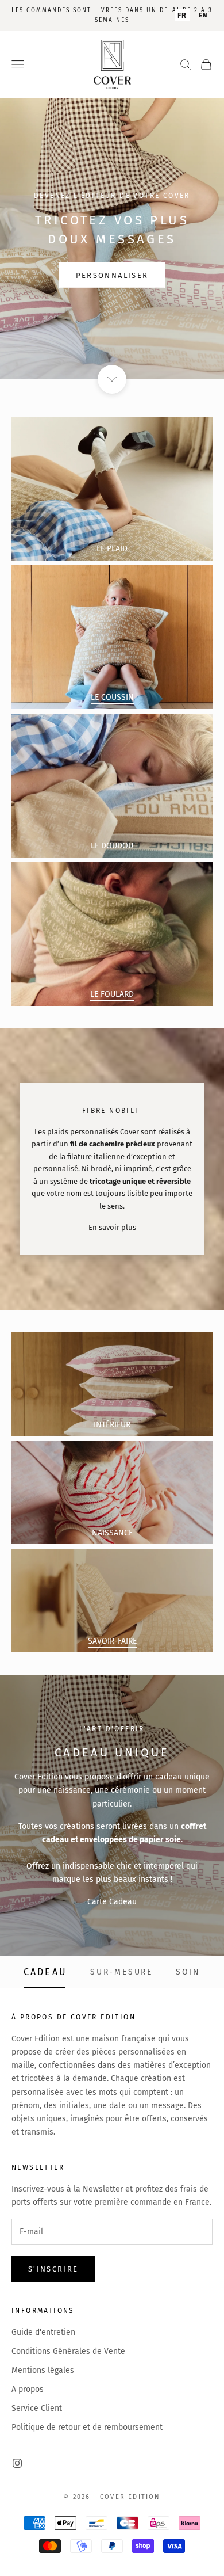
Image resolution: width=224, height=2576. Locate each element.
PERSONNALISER (112, 275)
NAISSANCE (112, 1533)
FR (182, 15)
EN (203, 15)
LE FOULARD (112, 994)
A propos (28, 2389)
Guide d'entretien (43, 2332)
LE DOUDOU (112, 846)
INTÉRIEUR (112, 1425)
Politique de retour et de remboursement (87, 2427)
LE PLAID (112, 549)
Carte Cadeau (112, 1902)
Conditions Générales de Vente (68, 2351)
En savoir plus (112, 1227)
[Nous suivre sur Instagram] (17, 2463)
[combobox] (182, 15)
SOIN (188, 1972)
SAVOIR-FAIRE (112, 1641)
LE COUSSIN (112, 697)
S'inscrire (53, 2269)
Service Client (37, 2408)
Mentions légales (43, 2370)
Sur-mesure (121, 1972)
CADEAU (45, 1972)
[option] (203, 15)
